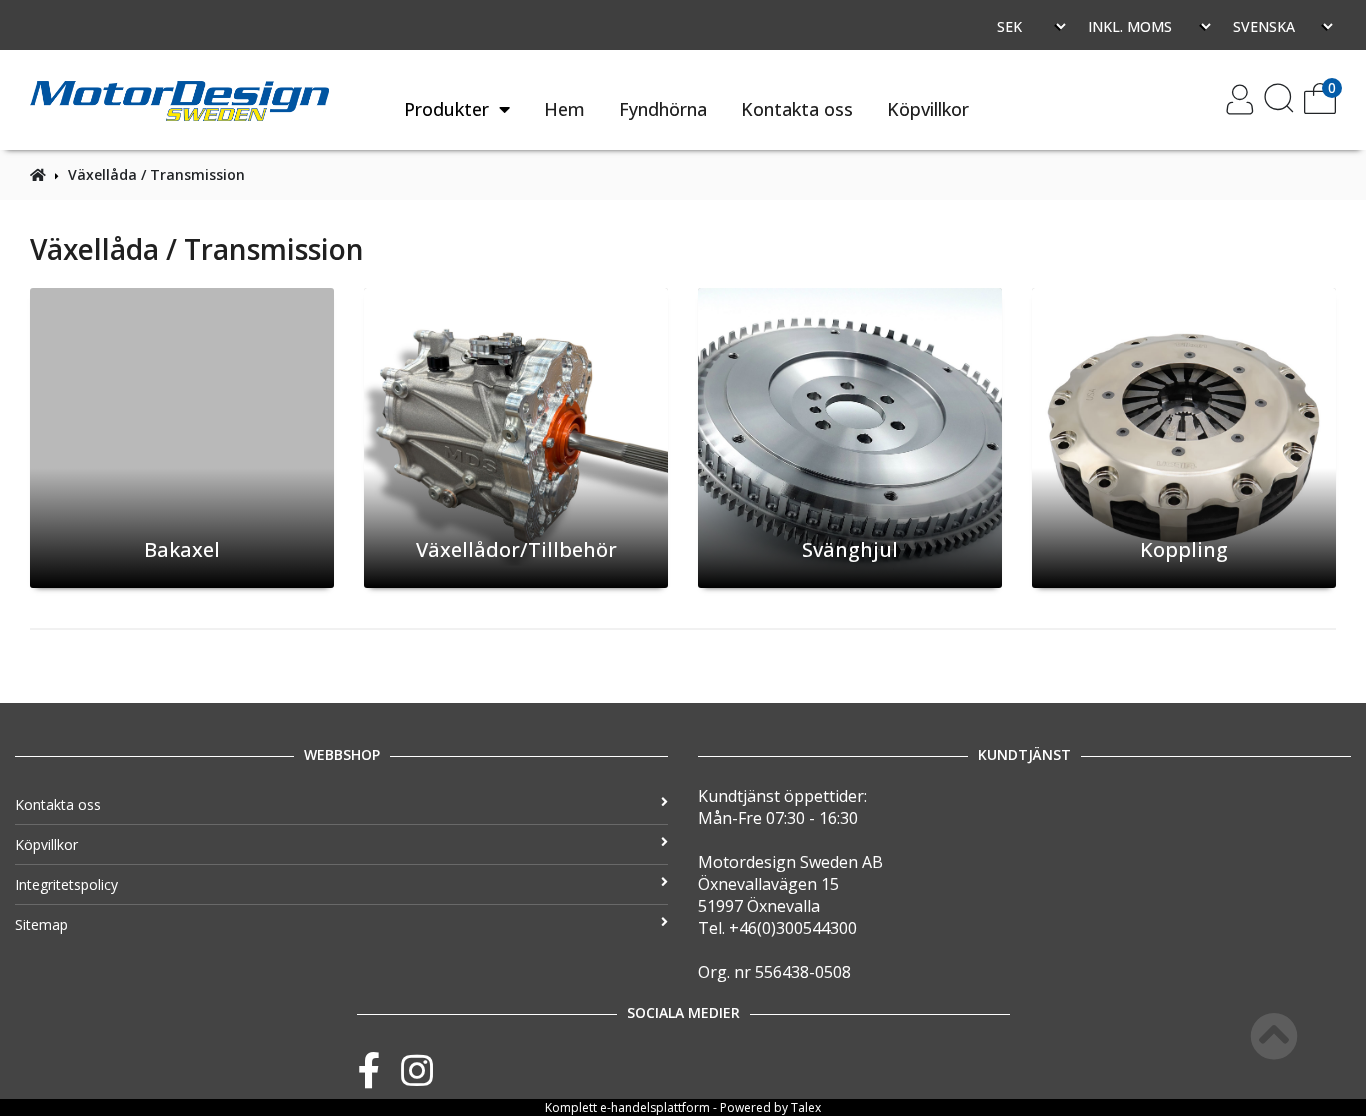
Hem (564, 109)
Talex (806, 1107)
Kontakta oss (797, 109)
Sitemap (41, 924)
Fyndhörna (663, 109)
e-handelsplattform (655, 1107)
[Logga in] (1240, 109)
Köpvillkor (928, 109)
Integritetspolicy (66, 884)
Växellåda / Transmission (156, 174)
